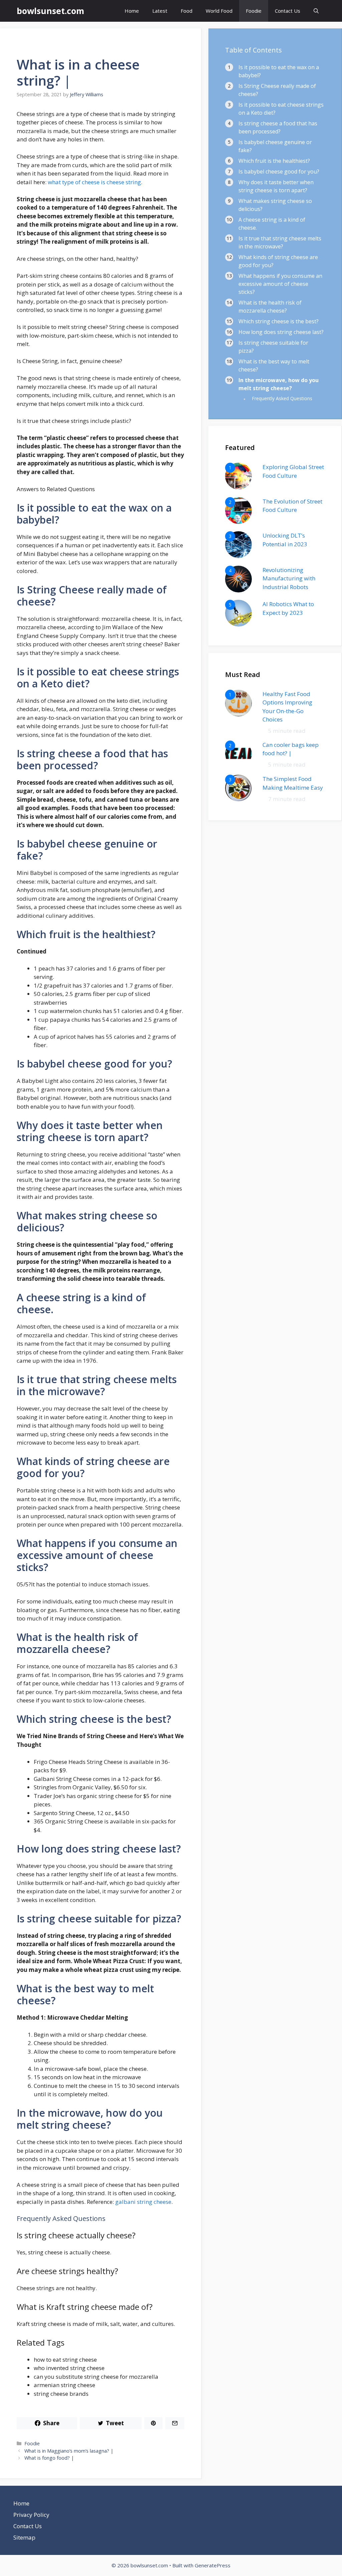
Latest (160, 11)
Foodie (254, 11)
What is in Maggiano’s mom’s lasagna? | (69, 2451)
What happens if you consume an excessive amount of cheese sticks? (280, 284)
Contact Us (288, 11)
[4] (238, 590)
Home (132, 11)
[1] (238, 487)
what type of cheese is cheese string (94, 182)
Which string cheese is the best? (279, 321)
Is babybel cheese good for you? (279, 172)
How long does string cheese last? (281, 332)
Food (187, 11)
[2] (238, 522)
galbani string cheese (143, 2202)
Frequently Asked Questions (282, 398)
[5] (238, 624)
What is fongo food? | (49, 2458)
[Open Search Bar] (316, 11)
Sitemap (24, 2537)
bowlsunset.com (50, 11)
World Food (219, 11)
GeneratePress (213, 2565)
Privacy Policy (31, 2515)
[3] (238, 556)
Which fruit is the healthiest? (274, 161)
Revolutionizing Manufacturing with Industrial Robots (289, 578)
